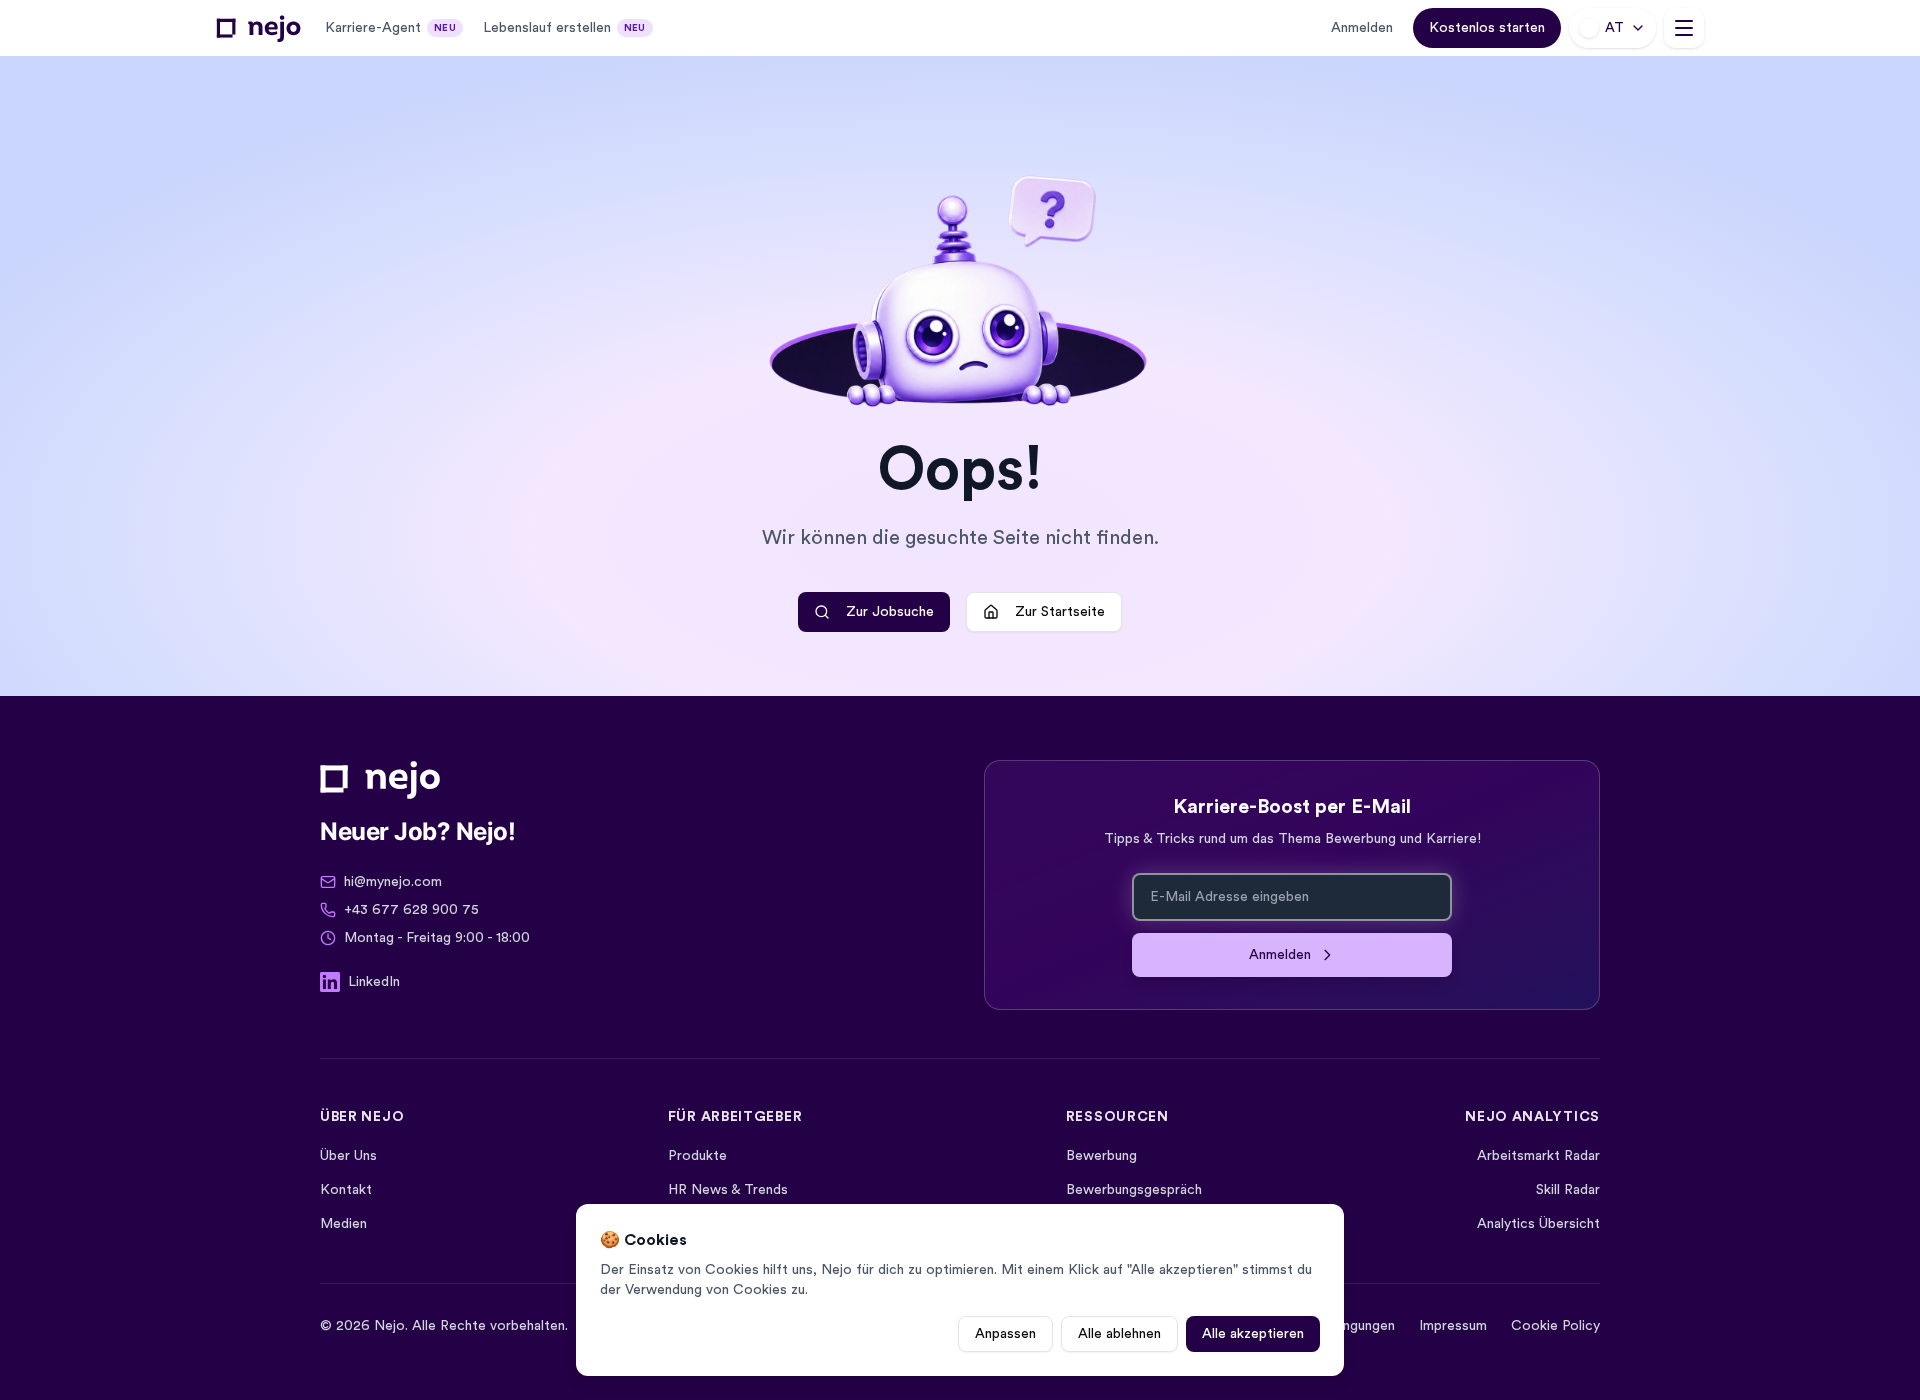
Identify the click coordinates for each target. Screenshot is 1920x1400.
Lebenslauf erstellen (564, 28)
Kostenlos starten (1487, 28)
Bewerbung (1101, 1156)
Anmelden (1362, 28)
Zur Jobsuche (890, 612)
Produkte (697, 1156)
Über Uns (348, 1156)
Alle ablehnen (1119, 1334)
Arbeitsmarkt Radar (1538, 1156)
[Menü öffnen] (1684, 28)
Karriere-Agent (390, 28)
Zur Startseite (1060, 612)
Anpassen (1005, 1334)
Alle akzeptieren (1253, 1334)
